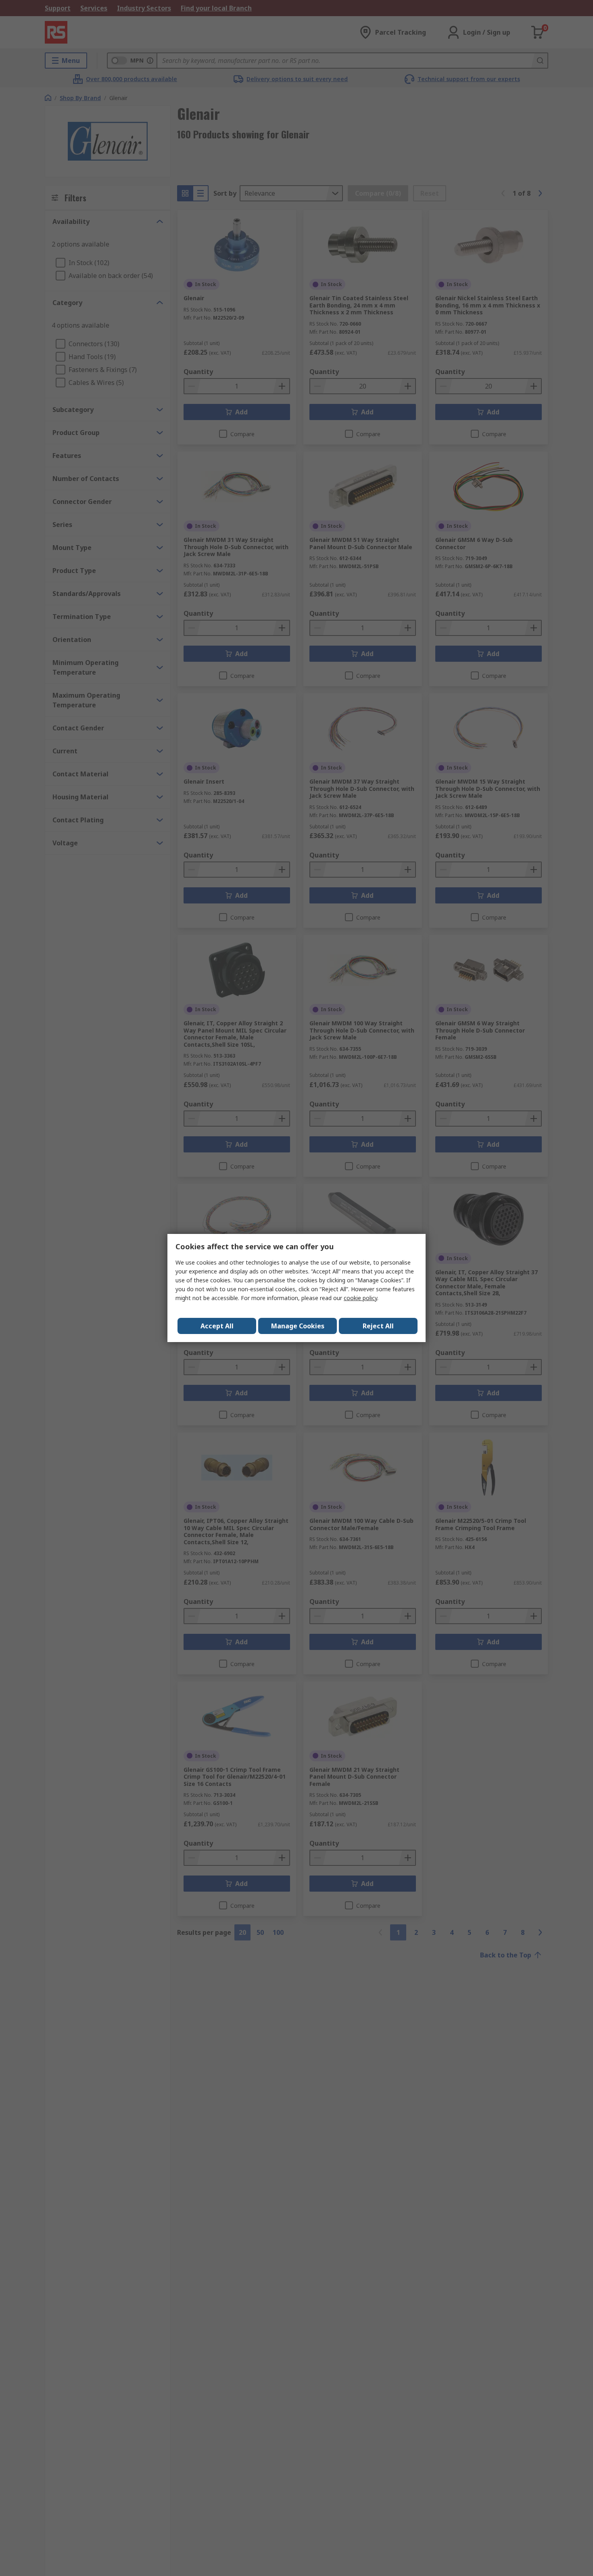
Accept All (217, 1326)
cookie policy (360, 1298)
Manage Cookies (298, 1326)
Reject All (378, 1326)
